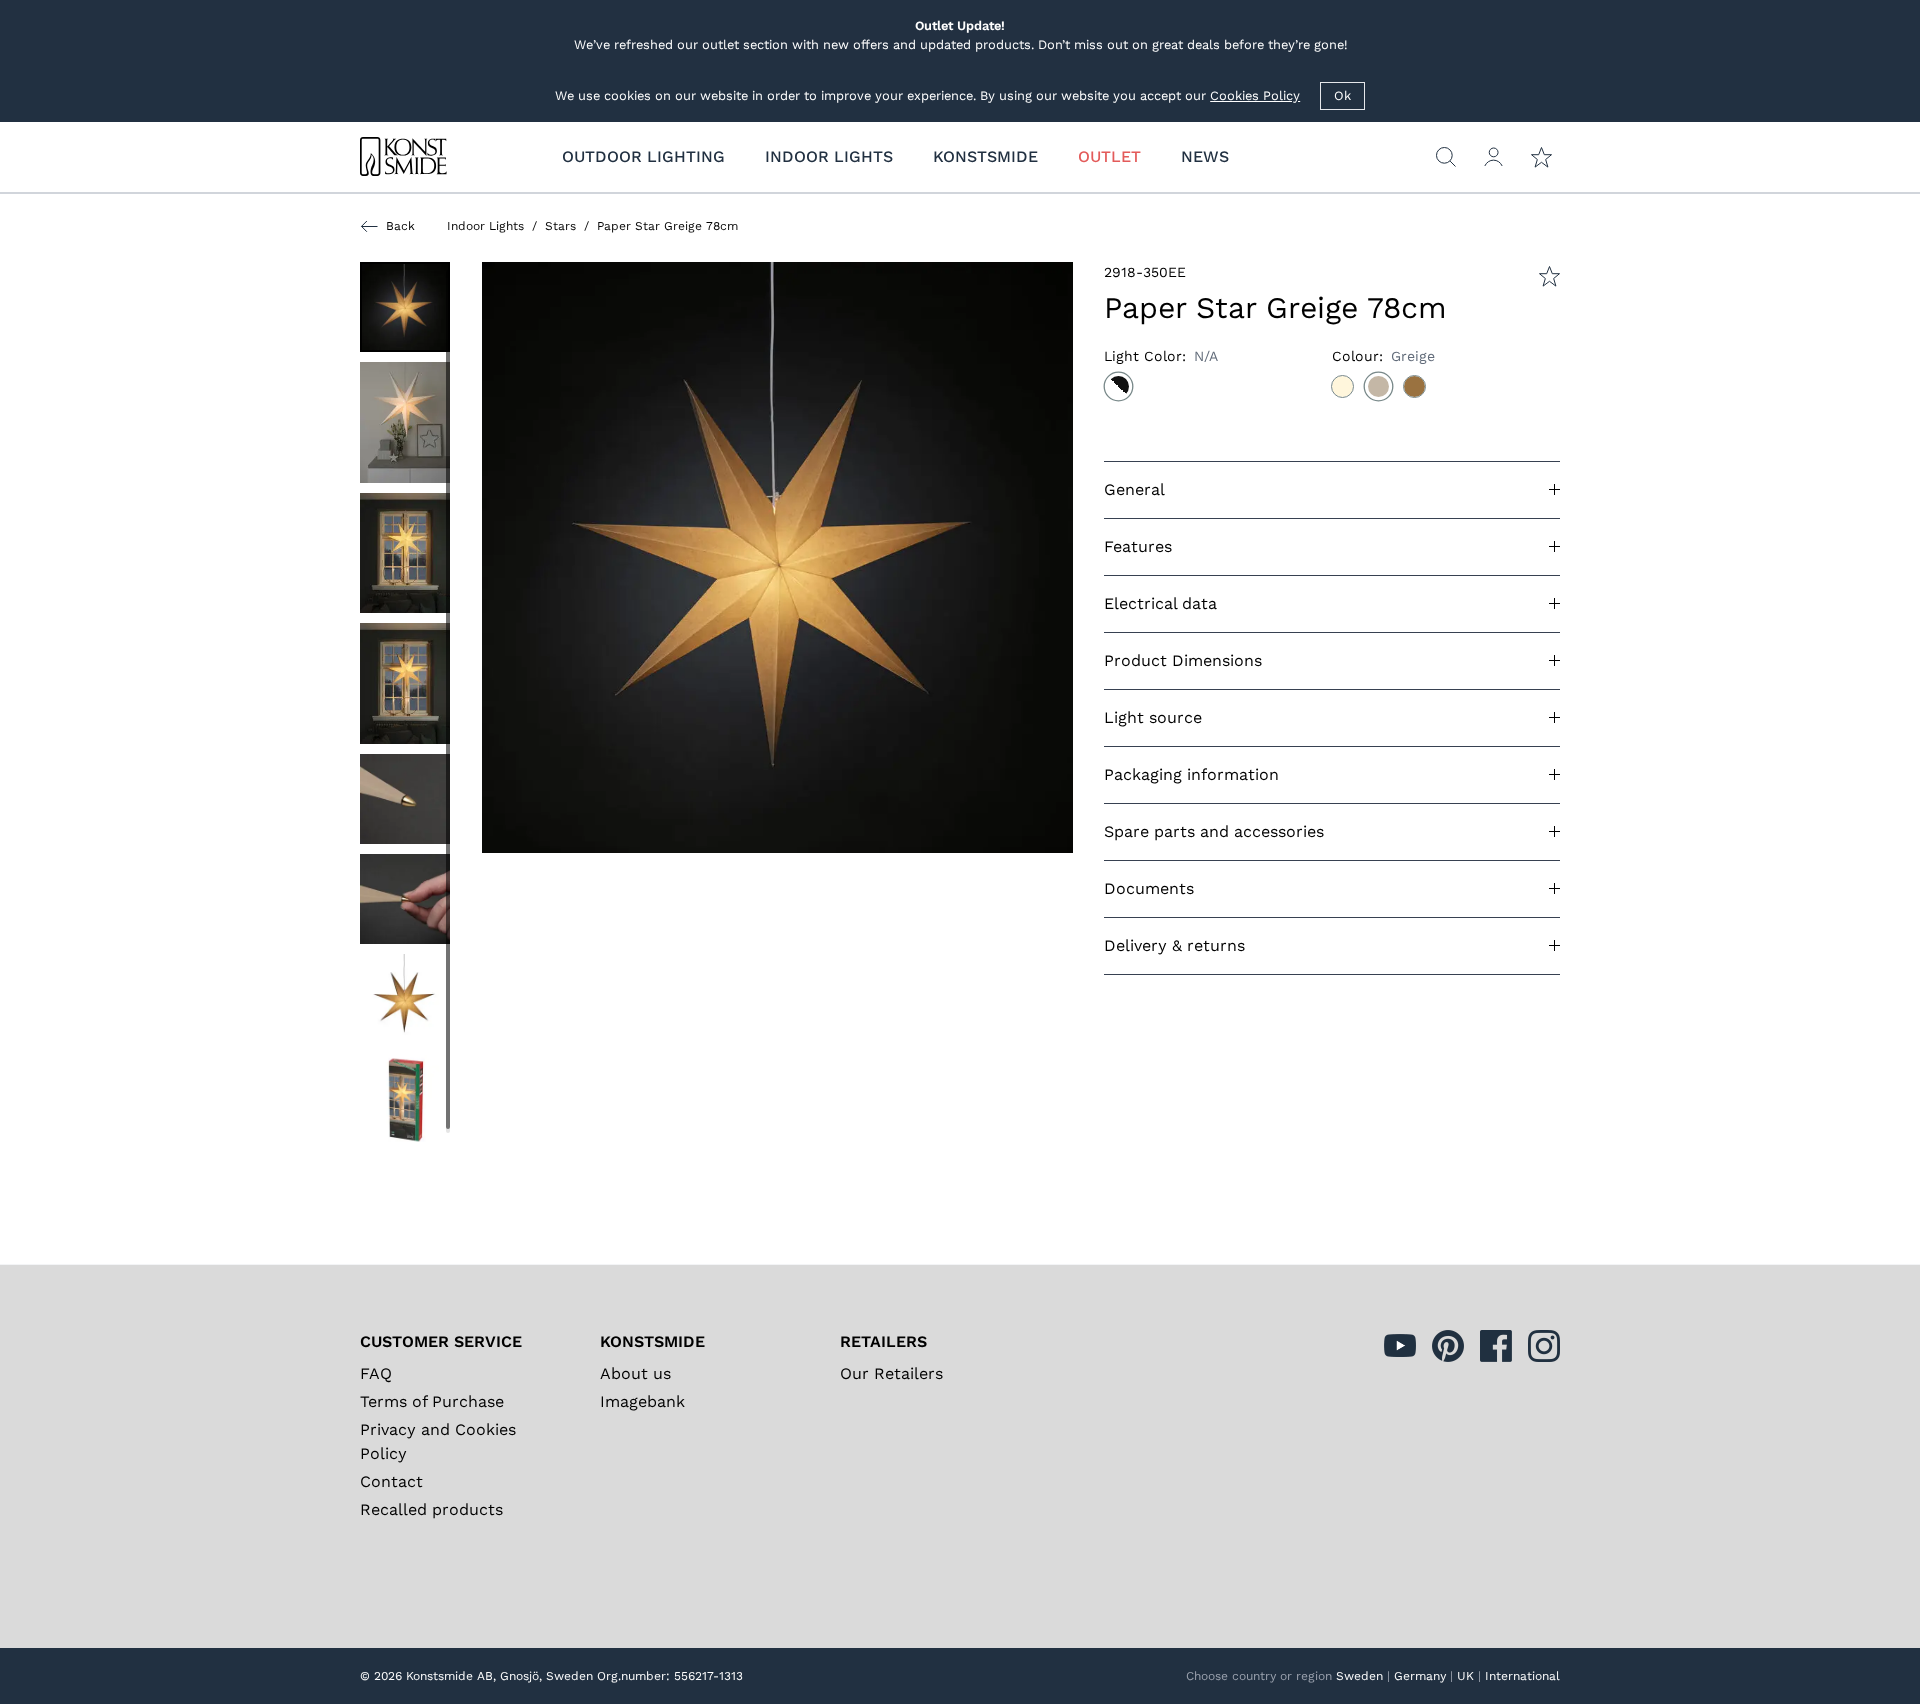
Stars (560, 226)
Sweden (1359, 1676)
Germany (1420, 1676)
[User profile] (1493, 157)
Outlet (1109, 156)
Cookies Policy (1255, 95)
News (1205, 156)
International (1522, 1676)
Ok (1342, 95)
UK (1465, 1676)
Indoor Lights (485, 226)
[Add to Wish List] (1549, 276)
